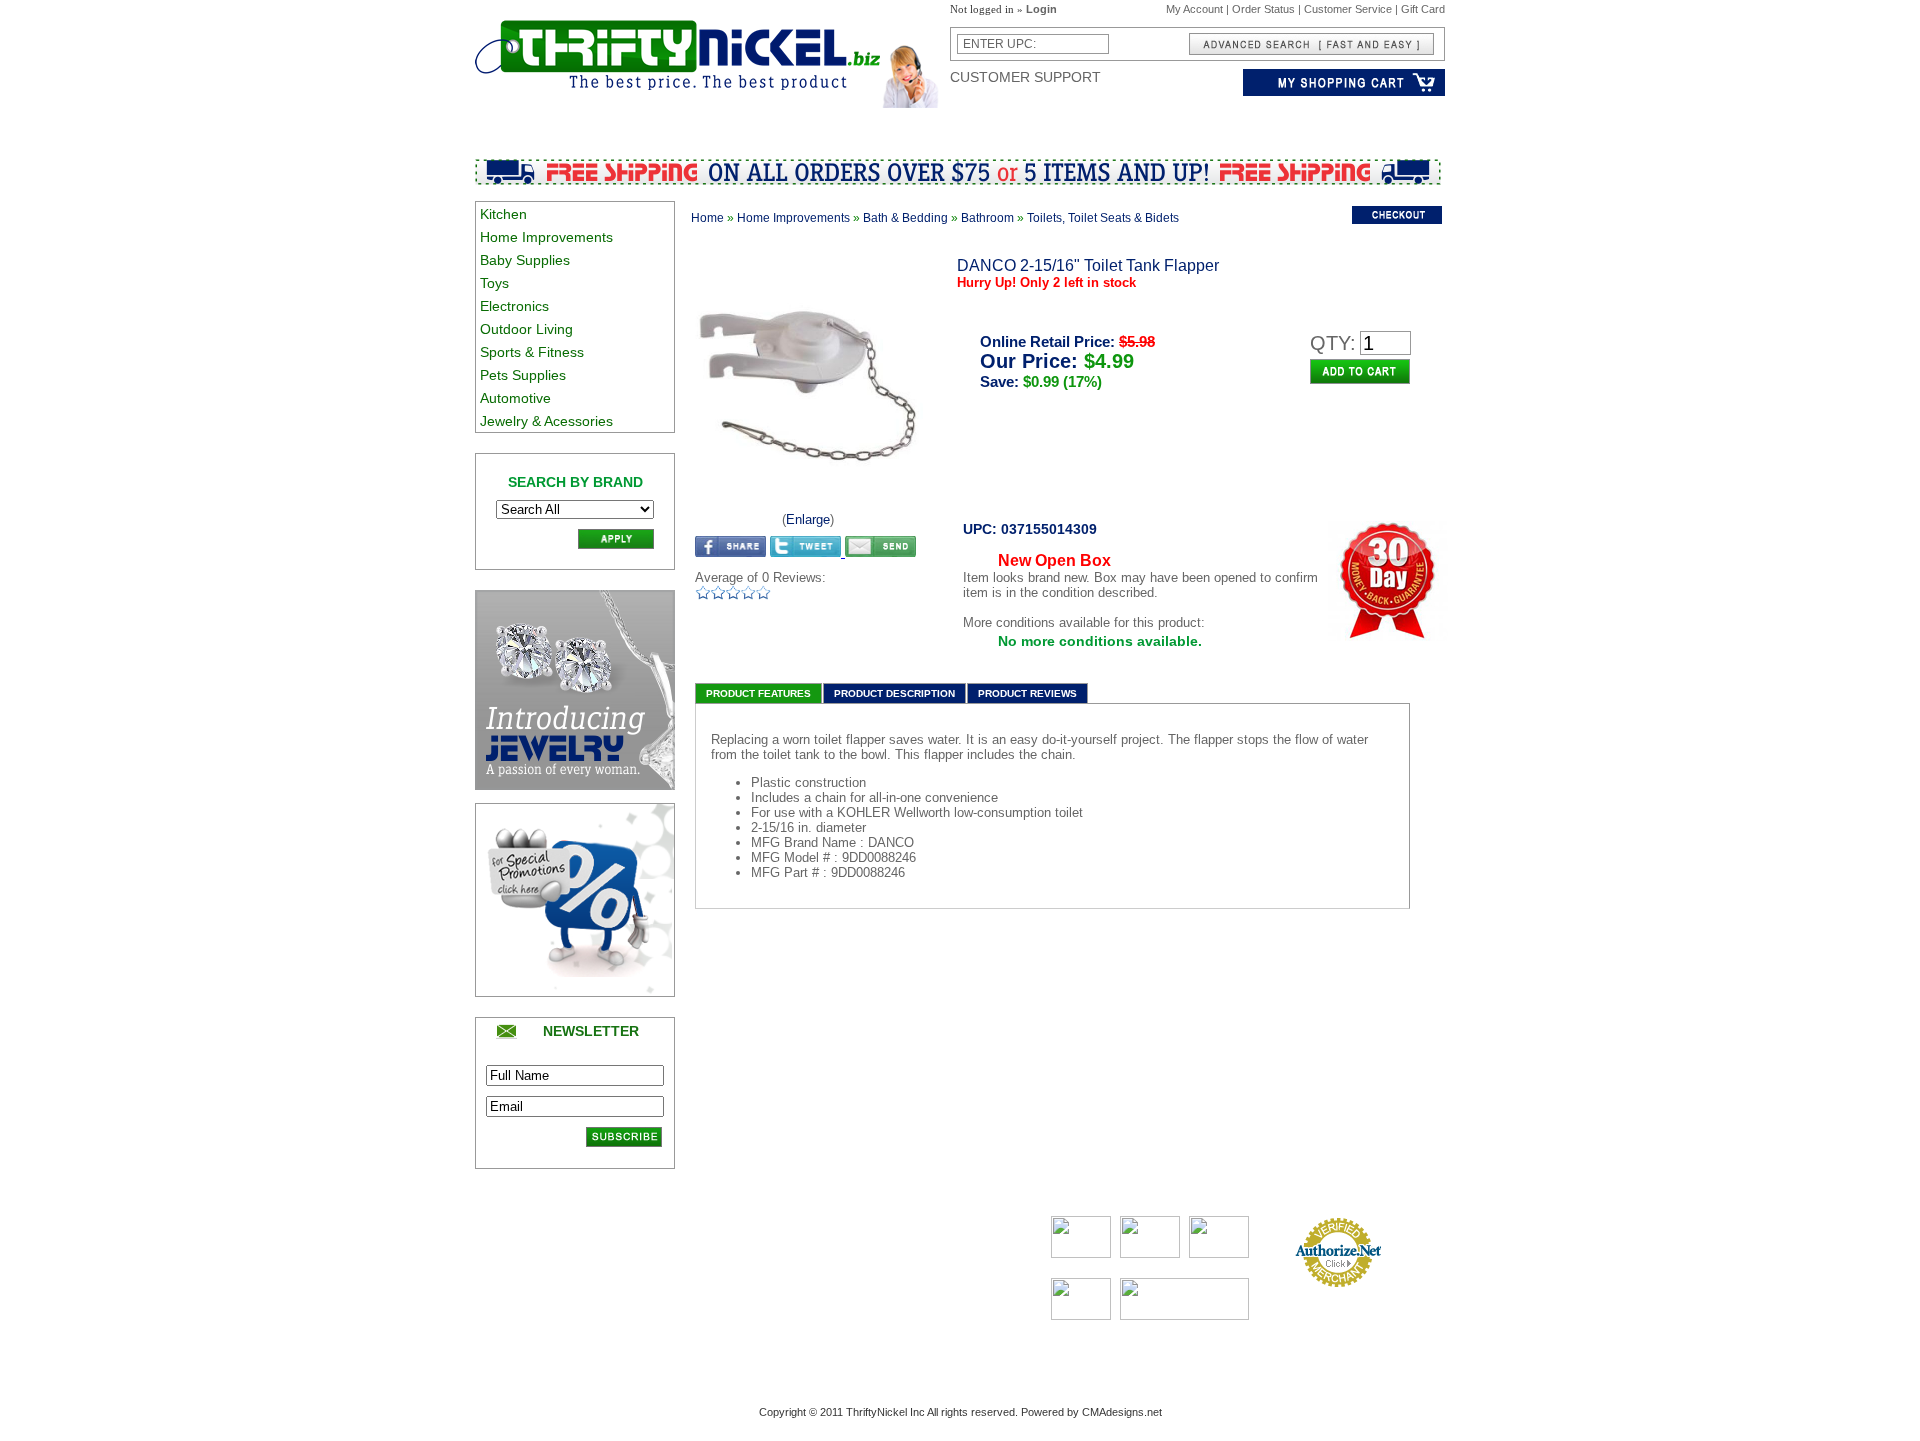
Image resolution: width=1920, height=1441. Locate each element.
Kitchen (503, 214)
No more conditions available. (1100, 641)
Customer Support (1025, 77)
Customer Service (1348, 9)
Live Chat (929, 1296)
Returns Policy (513, 1259)
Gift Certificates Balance (676, 1296)
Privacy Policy (512, 1277)
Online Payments (1338, 1297)
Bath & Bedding (905, 218)
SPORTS (1002, 123)
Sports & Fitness (532, 352)
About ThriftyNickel (952, 1240)
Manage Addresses (823, 1315)
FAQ (917, 1277)
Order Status (1263, 9)
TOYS (701, 123)
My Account (1194, 9)
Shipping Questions (525, 1240)
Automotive (515, 398)
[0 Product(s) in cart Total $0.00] (1344, 91)
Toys (494, 283)
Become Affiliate (656, 1334)
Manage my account (825, 1240)
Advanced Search (661, 1240)
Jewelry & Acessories (546, 421)
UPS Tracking (810, 1334)
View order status (818, 1296)
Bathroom (987, 218)
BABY (651, 123)
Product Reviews (1027, 693)
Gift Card (1423, 9)
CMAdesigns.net (1122, 1412)
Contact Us (933, 1259)
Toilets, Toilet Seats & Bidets (1103, 218)
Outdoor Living (526, 329)
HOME (599, 123)
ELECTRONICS (781, 123)
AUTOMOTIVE (1208, 123)
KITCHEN (535, 123)
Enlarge (808, 519)
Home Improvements (546, 237)
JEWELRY (1298, 123)
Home (707, 218)
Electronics (514, 306)
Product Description (894, 693)
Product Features (758, 693)
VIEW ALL (1375, 123)
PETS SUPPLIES (1097, 123)
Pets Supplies (523, 375)
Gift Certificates (655, 1277)
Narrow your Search (667, 1259)
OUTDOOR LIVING (902, 123)
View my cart (807, 1277)
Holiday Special (655, 1315)
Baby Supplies (525, 260)
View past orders (817, 1259)
